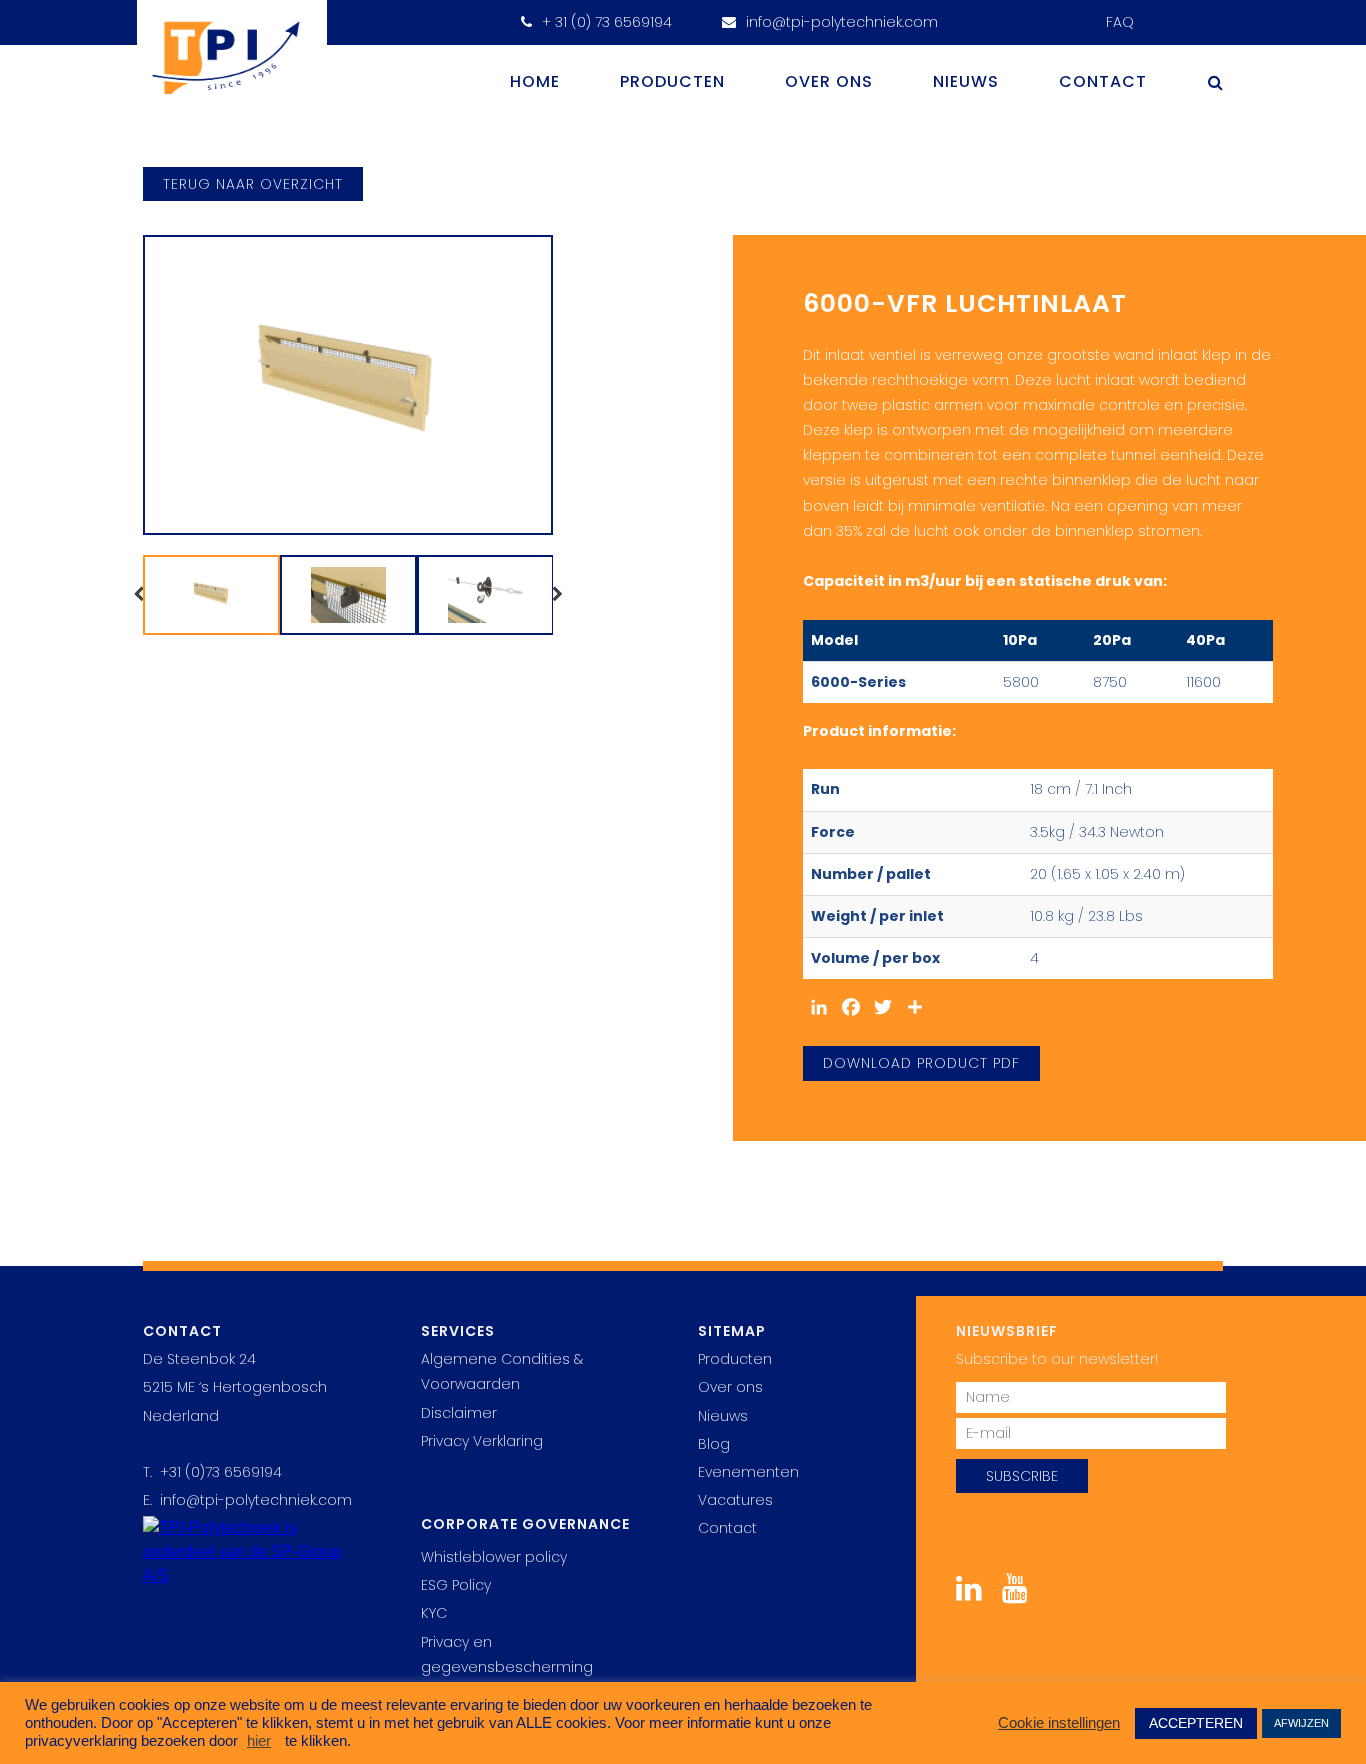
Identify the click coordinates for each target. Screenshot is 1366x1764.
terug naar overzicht (253, 184)
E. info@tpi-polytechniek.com (247, 1500)
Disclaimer (459, 1413)
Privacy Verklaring (482, 1441)
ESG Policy (456, 1585)
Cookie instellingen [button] (1059, 1723)
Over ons (829, 81)
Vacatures (735, 1500)
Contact (1103, 81)
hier (259, 1741)
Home (535, 81)
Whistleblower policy (494, 1557)
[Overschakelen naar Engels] (1159, 15)
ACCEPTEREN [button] (1196, 1723)
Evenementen (748, 1472)
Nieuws (966, 81)
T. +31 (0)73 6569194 (212, 1472)
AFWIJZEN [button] (1301, 1723)
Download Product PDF (921, 1063)
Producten (672, 81)
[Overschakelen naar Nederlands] (1202, 15)
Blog (714, 1444)
